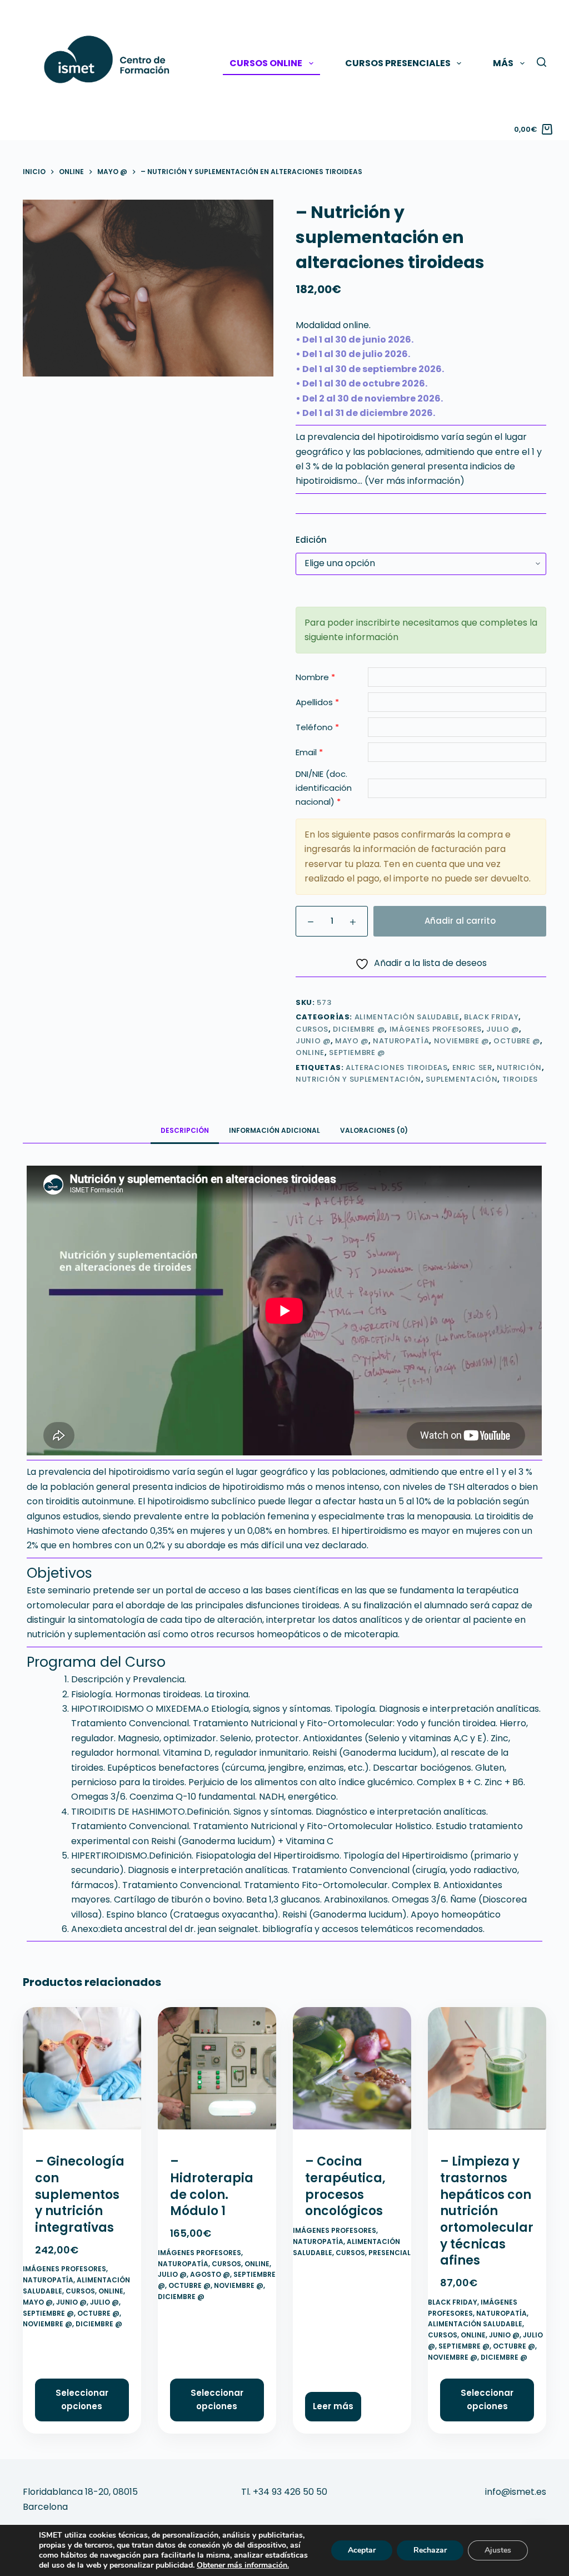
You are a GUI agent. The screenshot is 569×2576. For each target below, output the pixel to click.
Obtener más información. (243, 2565)
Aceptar (362, 2550)
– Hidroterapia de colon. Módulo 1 (212, 2186)
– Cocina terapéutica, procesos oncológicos (345, 2186)
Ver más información (414, 481)
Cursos (312, 1029)
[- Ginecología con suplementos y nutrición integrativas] (82, 2073)
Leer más (333, 2406)
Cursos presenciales (398, 63)
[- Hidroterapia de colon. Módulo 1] (217, 2073)
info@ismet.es (516, 2492)
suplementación (461, 1079)
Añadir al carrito (460, 921)
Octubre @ (517, 1041)
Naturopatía (401, 1041)
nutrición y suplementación (358, 1079)
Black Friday (491, 1017)
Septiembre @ (357, 1052)
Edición (311, 540)
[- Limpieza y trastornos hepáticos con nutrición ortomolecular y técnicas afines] (487, 2073)
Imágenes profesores (436, 1029)
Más (503, 63)
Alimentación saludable (407, 1017)
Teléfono (317, 727)
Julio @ (503, 1029)
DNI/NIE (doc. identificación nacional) (324, 788)
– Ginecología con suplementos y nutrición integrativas (80, 2194)
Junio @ (313, 1041)
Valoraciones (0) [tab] (374, 1130)
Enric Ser (472, 1067)
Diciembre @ (359, 1029)
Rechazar (430, 2550)
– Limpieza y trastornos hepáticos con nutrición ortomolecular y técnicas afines (487, 2211)
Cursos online (266, 63)
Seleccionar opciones (82, 2400)
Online (310, 1052)
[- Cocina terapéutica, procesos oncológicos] (352, 2073)
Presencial (390, 2253)
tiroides (520, 1079)
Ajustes (498, 2550)
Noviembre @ (461, 1041)
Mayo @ (352, 1041)
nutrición (519, 1067)
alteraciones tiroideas (396, 1067)
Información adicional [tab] (274, 1130)
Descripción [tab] (185, 1130)
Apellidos (317, 702)
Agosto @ (210, 2274)
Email (309, 752)
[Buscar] (541, 62)
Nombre (315, 677)
